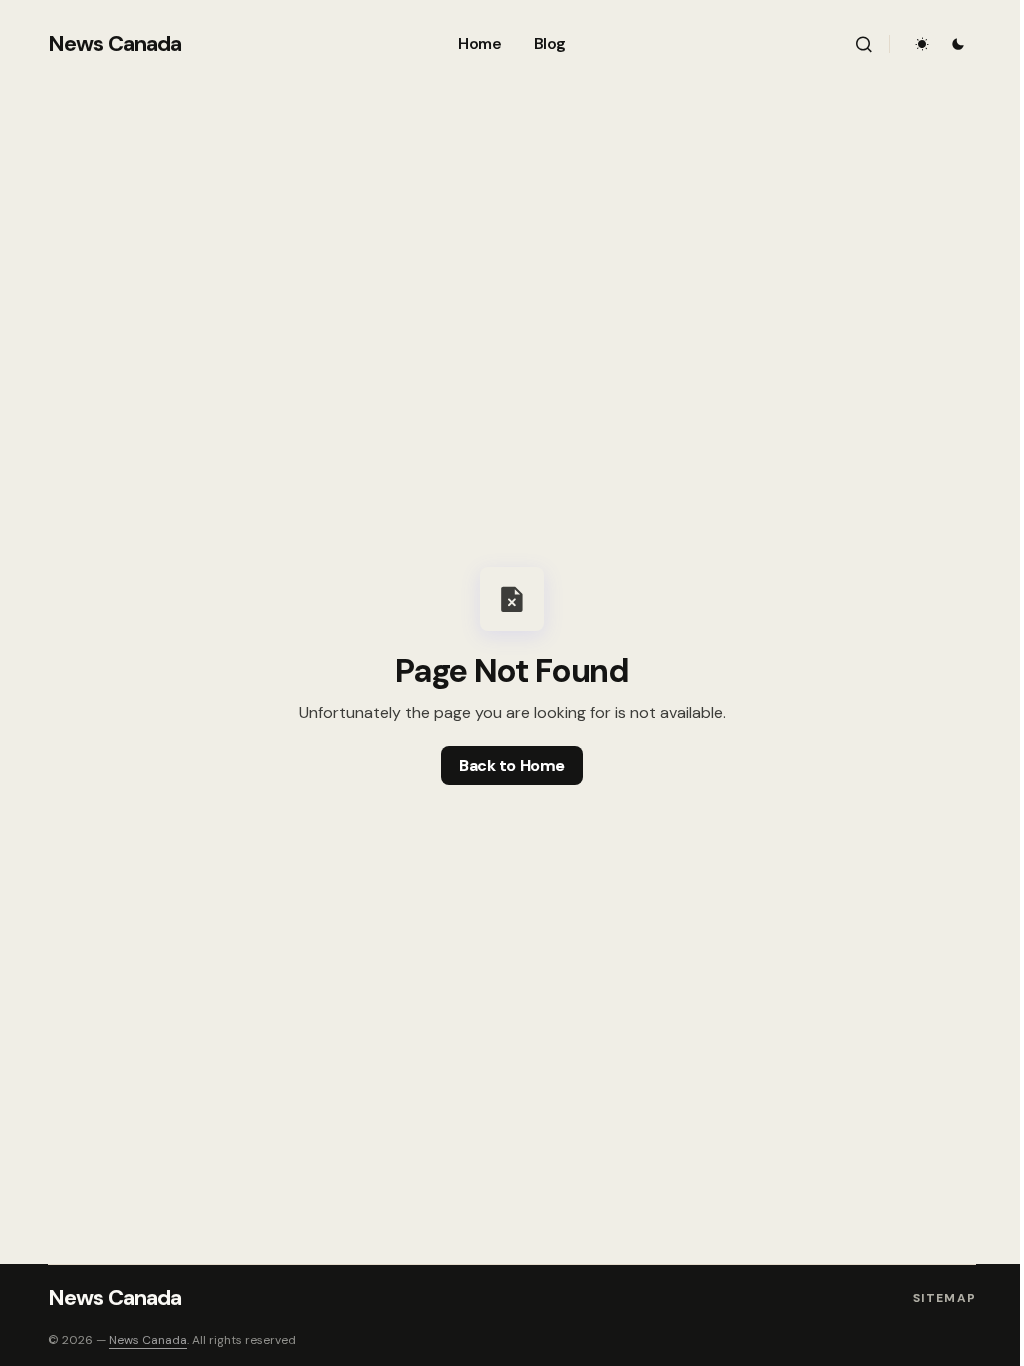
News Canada (114, 43)
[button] (864, 44)
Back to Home (511, 765)
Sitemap (944, 1298)
